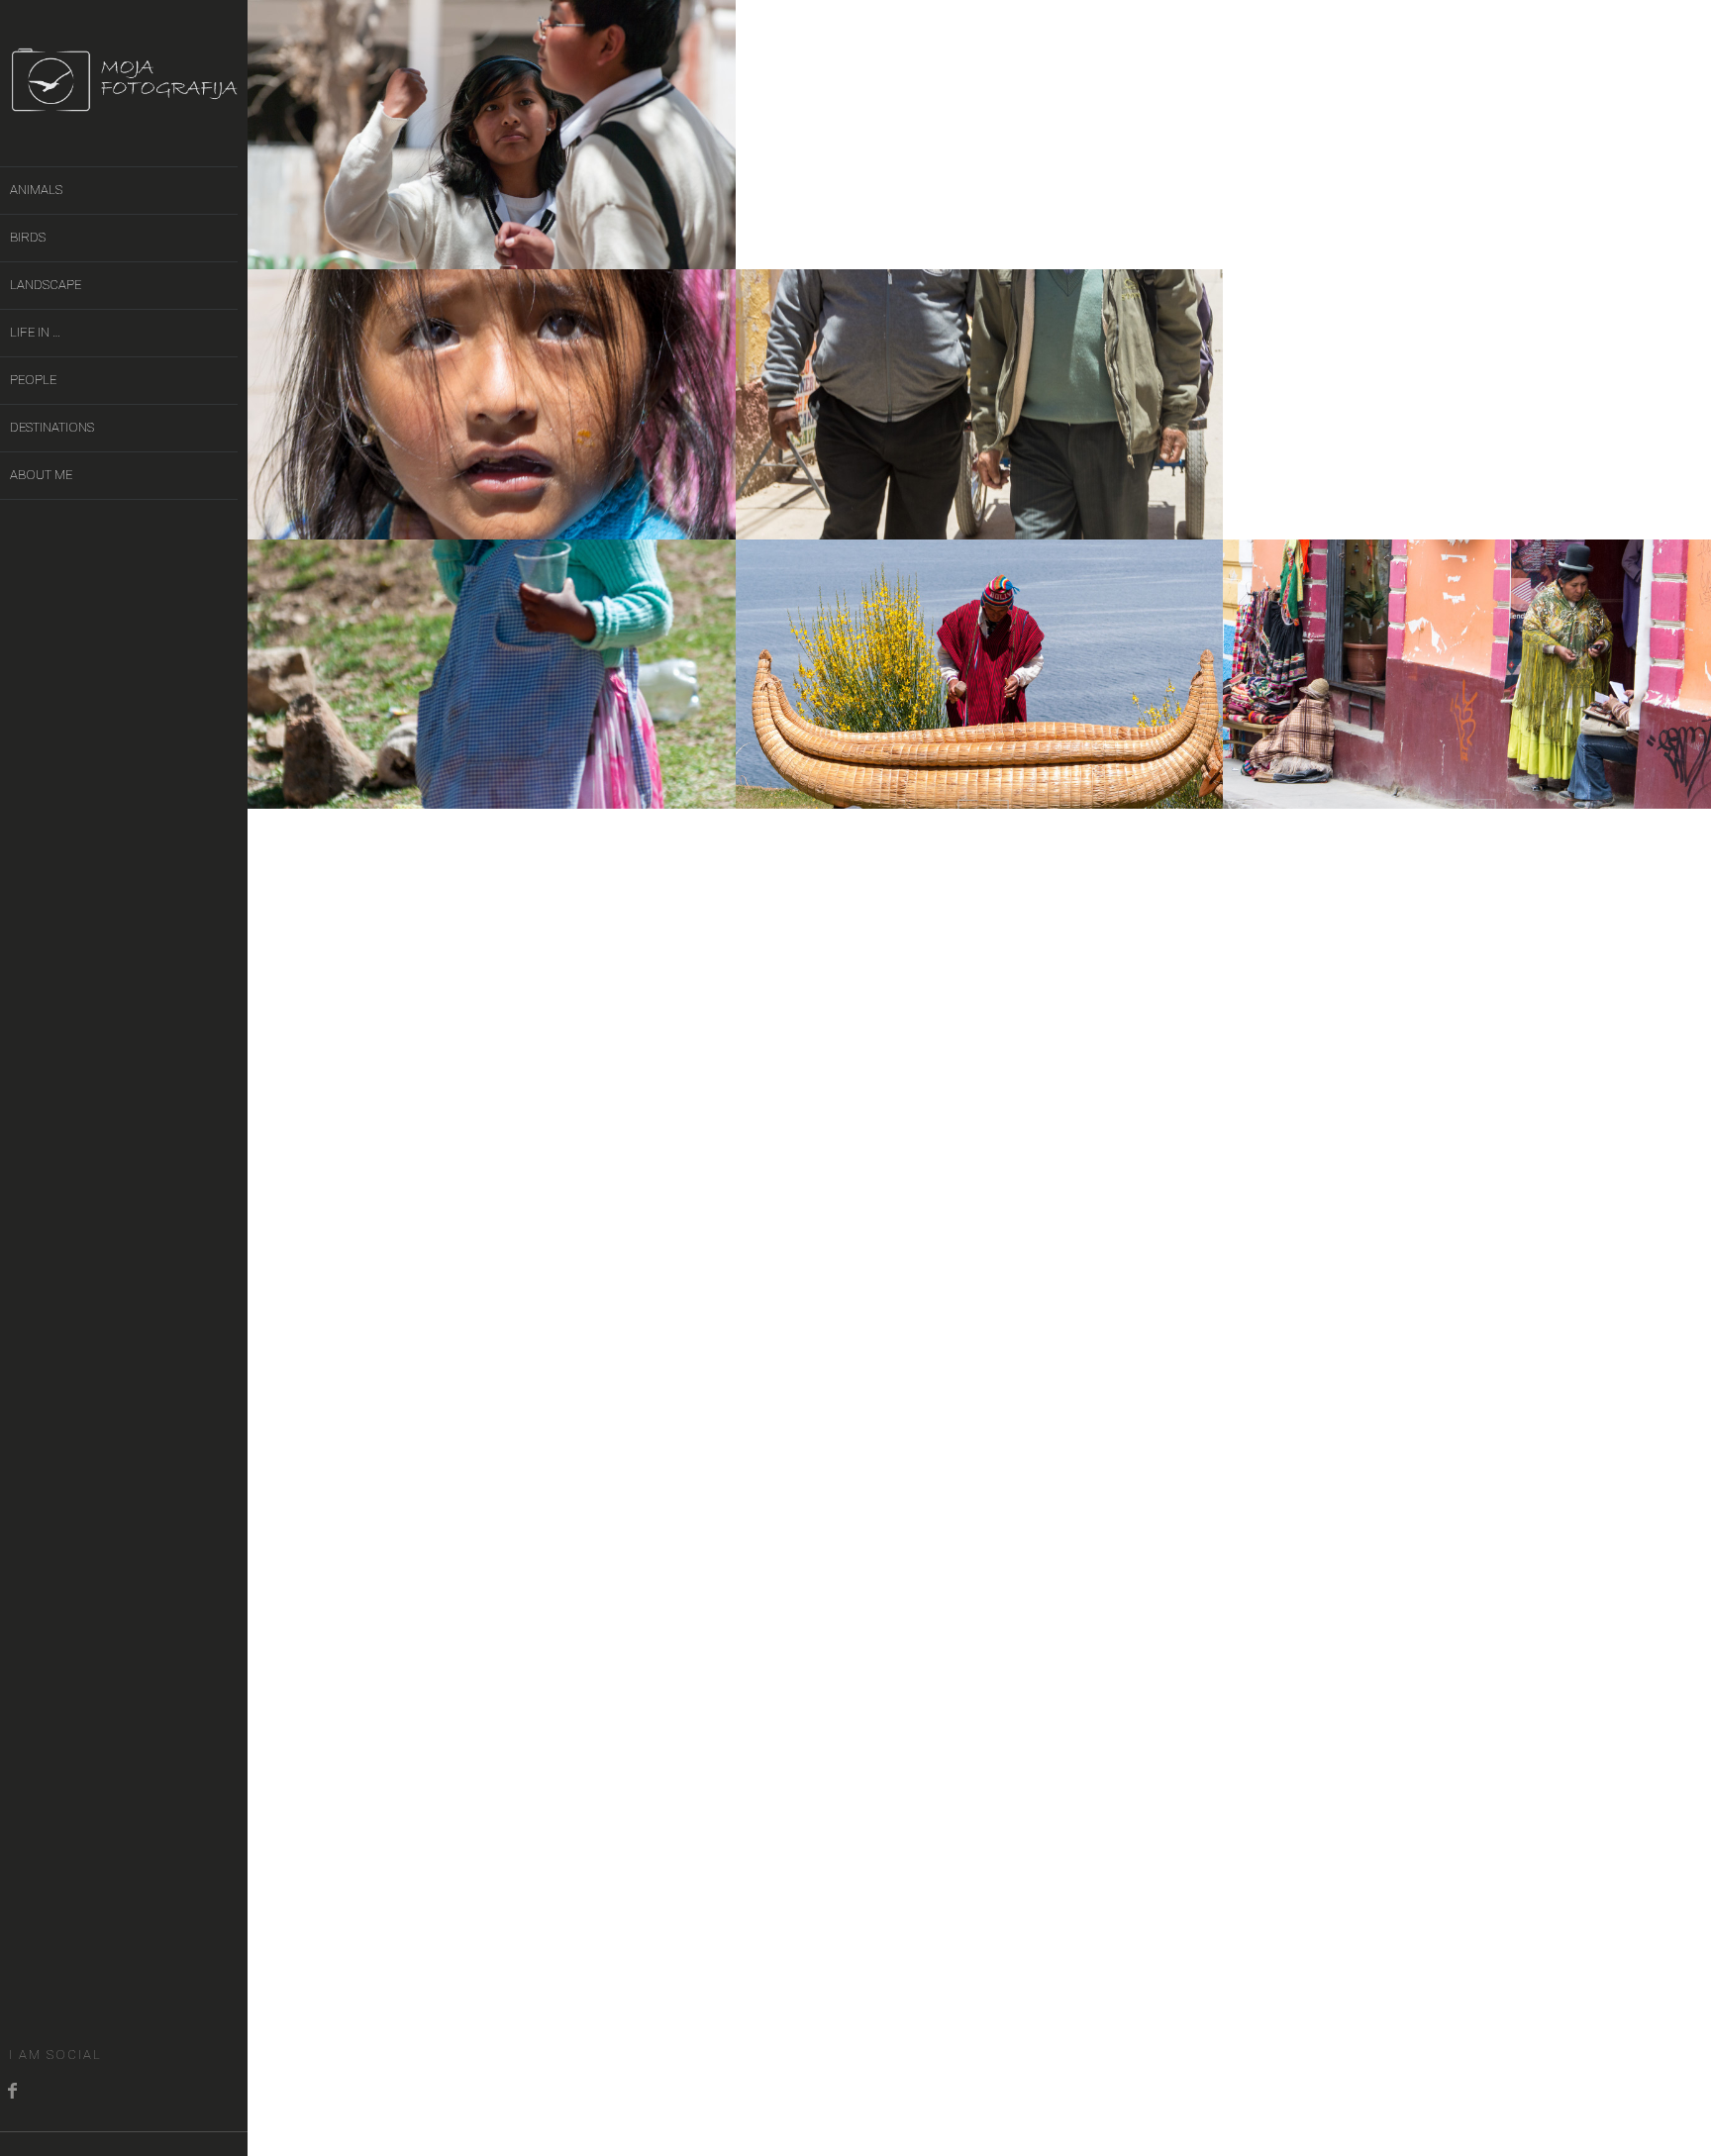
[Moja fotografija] (124, 101)
